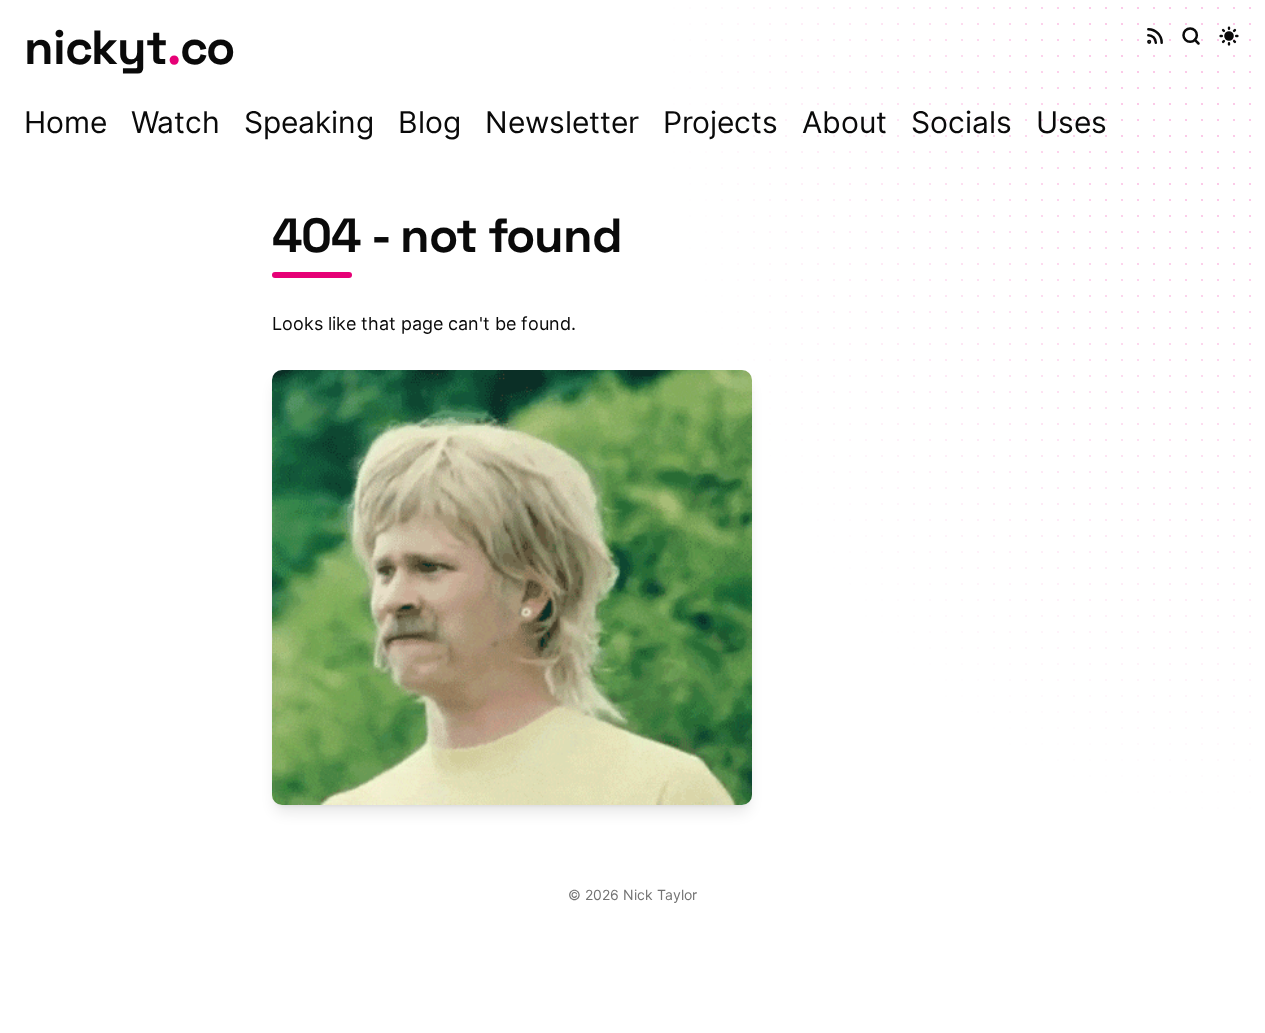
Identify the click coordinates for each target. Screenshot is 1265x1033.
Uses (1071, 122)
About (844, 122)
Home (65, 122)
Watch (175, 122)
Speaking (309, 122)
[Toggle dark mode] (1229, 36)
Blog (429, 122)
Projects (720, 122)
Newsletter (562, 122)
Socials (961, 122)
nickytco (129, 47)
